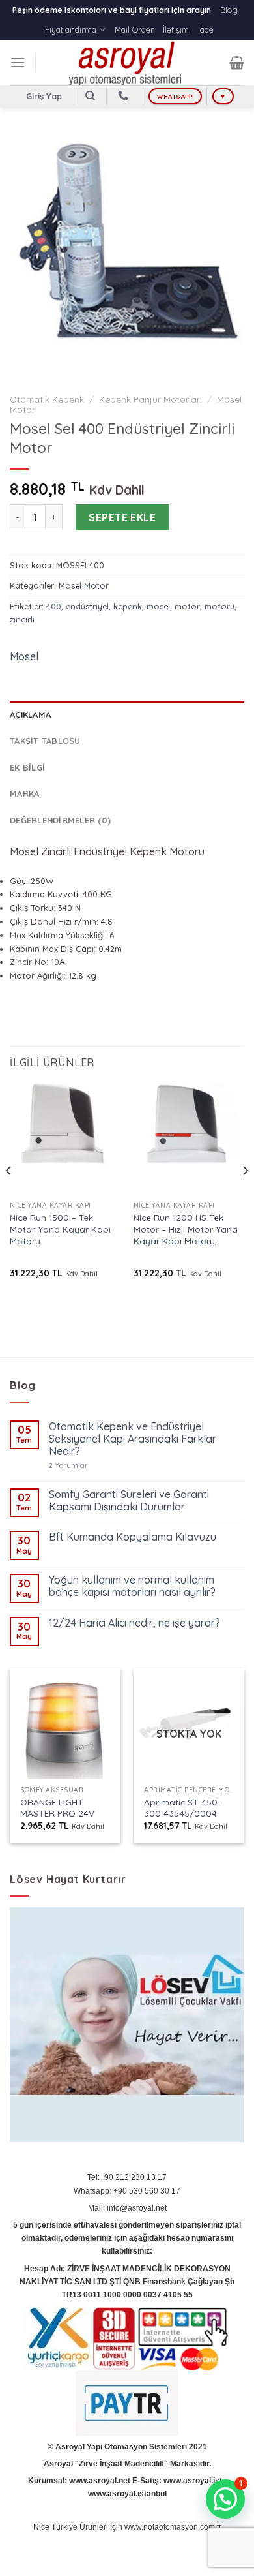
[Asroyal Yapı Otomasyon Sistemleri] (127, 63)
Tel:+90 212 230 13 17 (127, 2177)
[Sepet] (237, 63)
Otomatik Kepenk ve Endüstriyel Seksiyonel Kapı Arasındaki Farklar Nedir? (133, 1439)
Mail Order (134, 29)
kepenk (128, 606)
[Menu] (18, 62)
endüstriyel (87, 606)
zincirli (22, 619)
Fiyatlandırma (71, 29)
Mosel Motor (84, 585)
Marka (24, 793)
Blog (229, 10)
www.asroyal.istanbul (127, 2494)
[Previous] (9, 1196)
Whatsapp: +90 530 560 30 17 (127, 2191)
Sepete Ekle (122, 517)
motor (187, 606)
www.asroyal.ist (193, 2481)
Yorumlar (68, 1466)
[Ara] (90, 96)
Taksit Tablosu (45, 741)
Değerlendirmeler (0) (60, 820)
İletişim (176, 29)
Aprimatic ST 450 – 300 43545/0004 (184, 1808)
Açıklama (30, 714)
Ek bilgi (27, 767)
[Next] (245, 1196)
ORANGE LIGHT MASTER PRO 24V (57, 1808)
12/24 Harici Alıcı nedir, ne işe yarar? (134, 1623)
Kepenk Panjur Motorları (150, 399)
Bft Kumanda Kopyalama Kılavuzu (133, 1537)
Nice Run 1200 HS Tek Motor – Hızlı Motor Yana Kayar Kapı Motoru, (186, 1229)
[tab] (127, 714)
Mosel (24, 656)
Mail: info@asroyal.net (127, 2208)
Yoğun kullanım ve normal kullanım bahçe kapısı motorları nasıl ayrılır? (132, 1586)
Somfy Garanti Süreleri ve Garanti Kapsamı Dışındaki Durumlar (129, 1501)
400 (54, 606)
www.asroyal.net (100, 2481)
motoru (219, 606)
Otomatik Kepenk (47, 399)
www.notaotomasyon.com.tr (173, 2527)
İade (206, 29)
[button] (225, 2499)
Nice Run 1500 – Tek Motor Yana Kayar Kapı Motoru (60, 1229)
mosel (158, 606)
